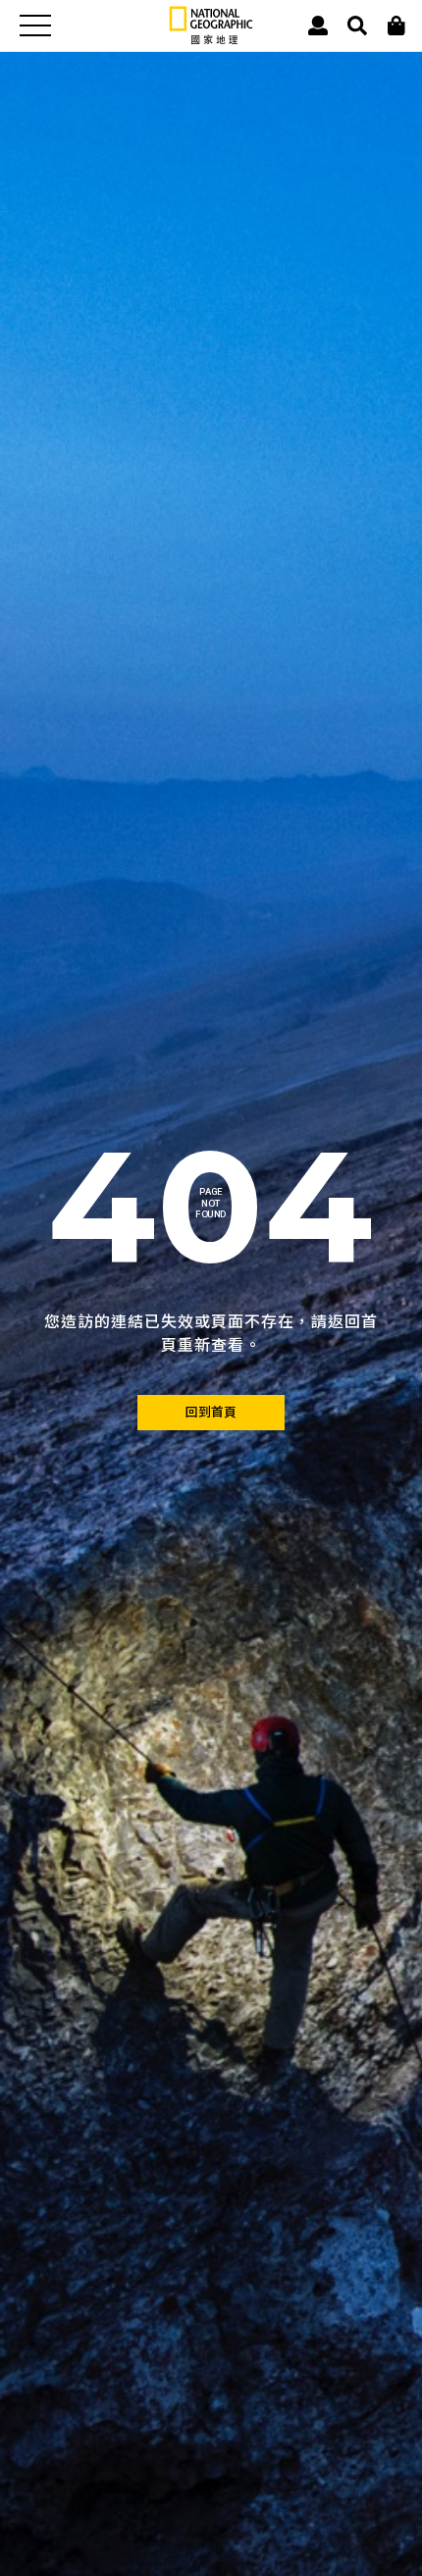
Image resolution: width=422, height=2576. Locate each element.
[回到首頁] (211, 1413)
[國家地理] (211, 40)
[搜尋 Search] (357, 26)
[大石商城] (396, 26)
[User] (318, 26)
